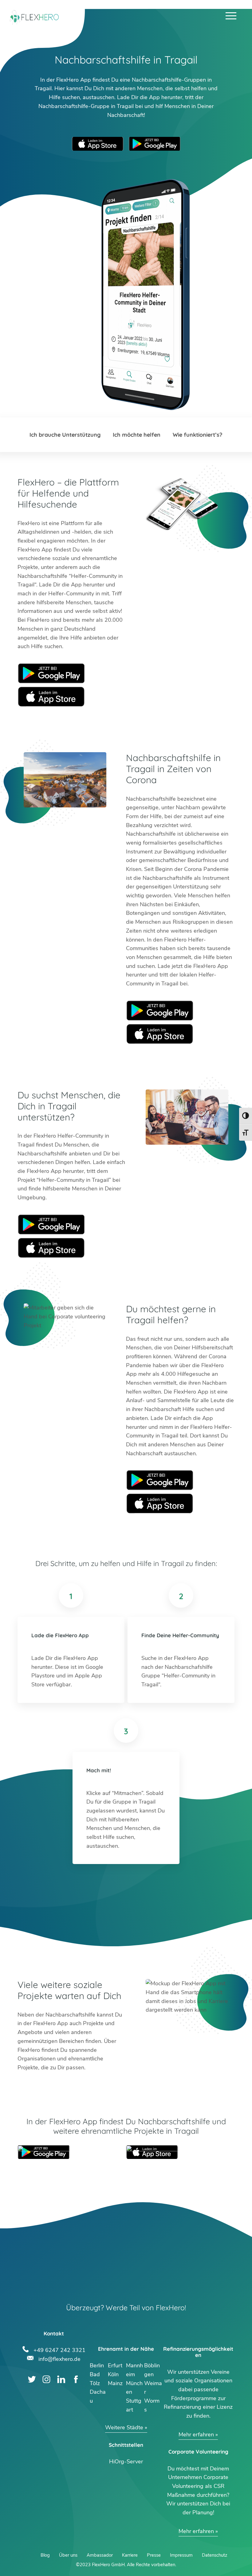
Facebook (76, 2379)
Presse (154, 2555)
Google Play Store (155, 144)
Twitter (32, 2379)
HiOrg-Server (126, 2462)
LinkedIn (61, 2379)
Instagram (47, 2379)
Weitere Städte (124, 2427)
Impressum (181, 2555)
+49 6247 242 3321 (59, 2349)
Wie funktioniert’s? (198, 435)
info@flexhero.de (59, 2358)
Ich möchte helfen (137, 435)
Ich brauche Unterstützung (65, 435)
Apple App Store (98, 144)
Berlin (97, 2365)
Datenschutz (215, 2555)
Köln (113, 2374)
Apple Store (51, 697)
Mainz (115, 2383)
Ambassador (100, 2555)
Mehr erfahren (196, 2435)
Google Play (51, 673)
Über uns (68, 2555)
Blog (45, 2555)
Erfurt (115, 2365)
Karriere (130, 2555)
